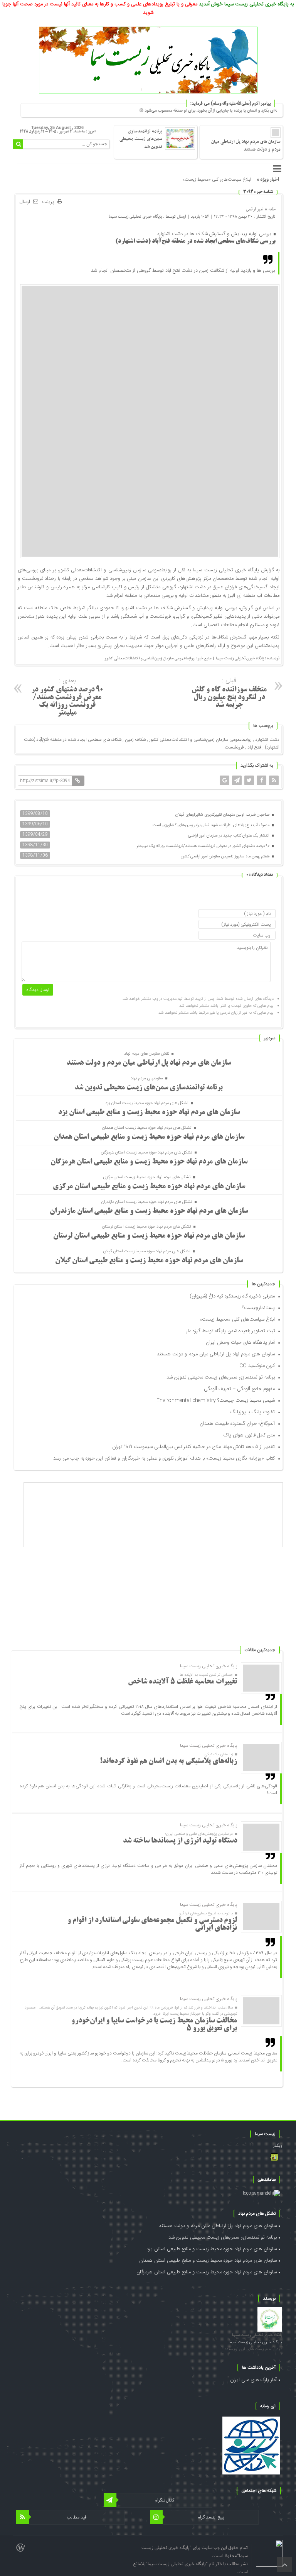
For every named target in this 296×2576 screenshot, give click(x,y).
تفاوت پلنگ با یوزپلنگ (252, 1412)
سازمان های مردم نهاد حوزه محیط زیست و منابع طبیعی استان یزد (149, 1113)
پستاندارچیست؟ (258, 1308)
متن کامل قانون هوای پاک (249, 1435)
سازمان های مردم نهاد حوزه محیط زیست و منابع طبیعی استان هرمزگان (149, 1162)
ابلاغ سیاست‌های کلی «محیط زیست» (237, 1319)
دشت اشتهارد (267, 740)
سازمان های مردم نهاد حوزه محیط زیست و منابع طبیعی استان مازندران (149, 1211)
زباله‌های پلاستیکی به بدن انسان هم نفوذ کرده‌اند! (168, 1761)
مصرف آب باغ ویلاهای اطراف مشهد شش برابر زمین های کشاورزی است (212, 825)
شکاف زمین (135, 740)
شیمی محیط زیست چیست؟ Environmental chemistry (216, 1401)
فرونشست (234, 747)
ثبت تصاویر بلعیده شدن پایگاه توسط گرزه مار (230, 1331)
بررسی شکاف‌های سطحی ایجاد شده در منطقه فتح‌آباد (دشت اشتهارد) (195, 241)
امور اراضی (255, 209)
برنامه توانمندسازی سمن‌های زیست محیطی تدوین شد (141, 139)
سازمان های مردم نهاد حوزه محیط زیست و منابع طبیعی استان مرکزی (149, 1187)
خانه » (270, 209)
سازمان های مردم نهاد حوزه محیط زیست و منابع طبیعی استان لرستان (149, 1236)
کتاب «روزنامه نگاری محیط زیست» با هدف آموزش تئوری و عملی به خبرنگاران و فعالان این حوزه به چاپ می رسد (164, 1458)
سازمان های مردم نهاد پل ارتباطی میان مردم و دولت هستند (246, 146)
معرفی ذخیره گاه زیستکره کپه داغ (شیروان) (232, 1296)
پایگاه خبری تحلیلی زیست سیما (135, 216)
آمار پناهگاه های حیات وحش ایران (240, 1343)
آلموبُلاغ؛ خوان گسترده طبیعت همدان (237, 1424)
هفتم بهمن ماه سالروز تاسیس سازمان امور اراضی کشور (226, 857)
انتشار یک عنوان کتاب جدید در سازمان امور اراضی (229, 836)
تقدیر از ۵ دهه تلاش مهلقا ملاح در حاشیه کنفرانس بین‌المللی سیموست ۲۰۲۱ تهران (193, 1447)
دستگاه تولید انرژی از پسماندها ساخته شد (180, 1841)
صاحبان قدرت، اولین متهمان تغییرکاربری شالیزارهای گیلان (223, 815)
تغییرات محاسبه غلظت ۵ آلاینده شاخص (182, 1682)
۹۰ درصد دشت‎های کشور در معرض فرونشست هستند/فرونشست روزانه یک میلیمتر (67, 696)
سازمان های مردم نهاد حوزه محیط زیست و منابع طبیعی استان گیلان (149, 1261)
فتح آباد (254, 747)
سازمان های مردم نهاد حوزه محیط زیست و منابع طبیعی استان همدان (149, 1137)
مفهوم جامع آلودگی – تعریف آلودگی (239, 1389)
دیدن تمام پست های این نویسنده (253, 2349)
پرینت (50, 202)
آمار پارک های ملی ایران (253, 2380)
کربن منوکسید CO (257, 1366)
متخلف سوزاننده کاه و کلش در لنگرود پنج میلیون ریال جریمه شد (229, 692)
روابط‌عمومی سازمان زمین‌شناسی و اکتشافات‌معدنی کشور (200, 740)
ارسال (25, 202)
